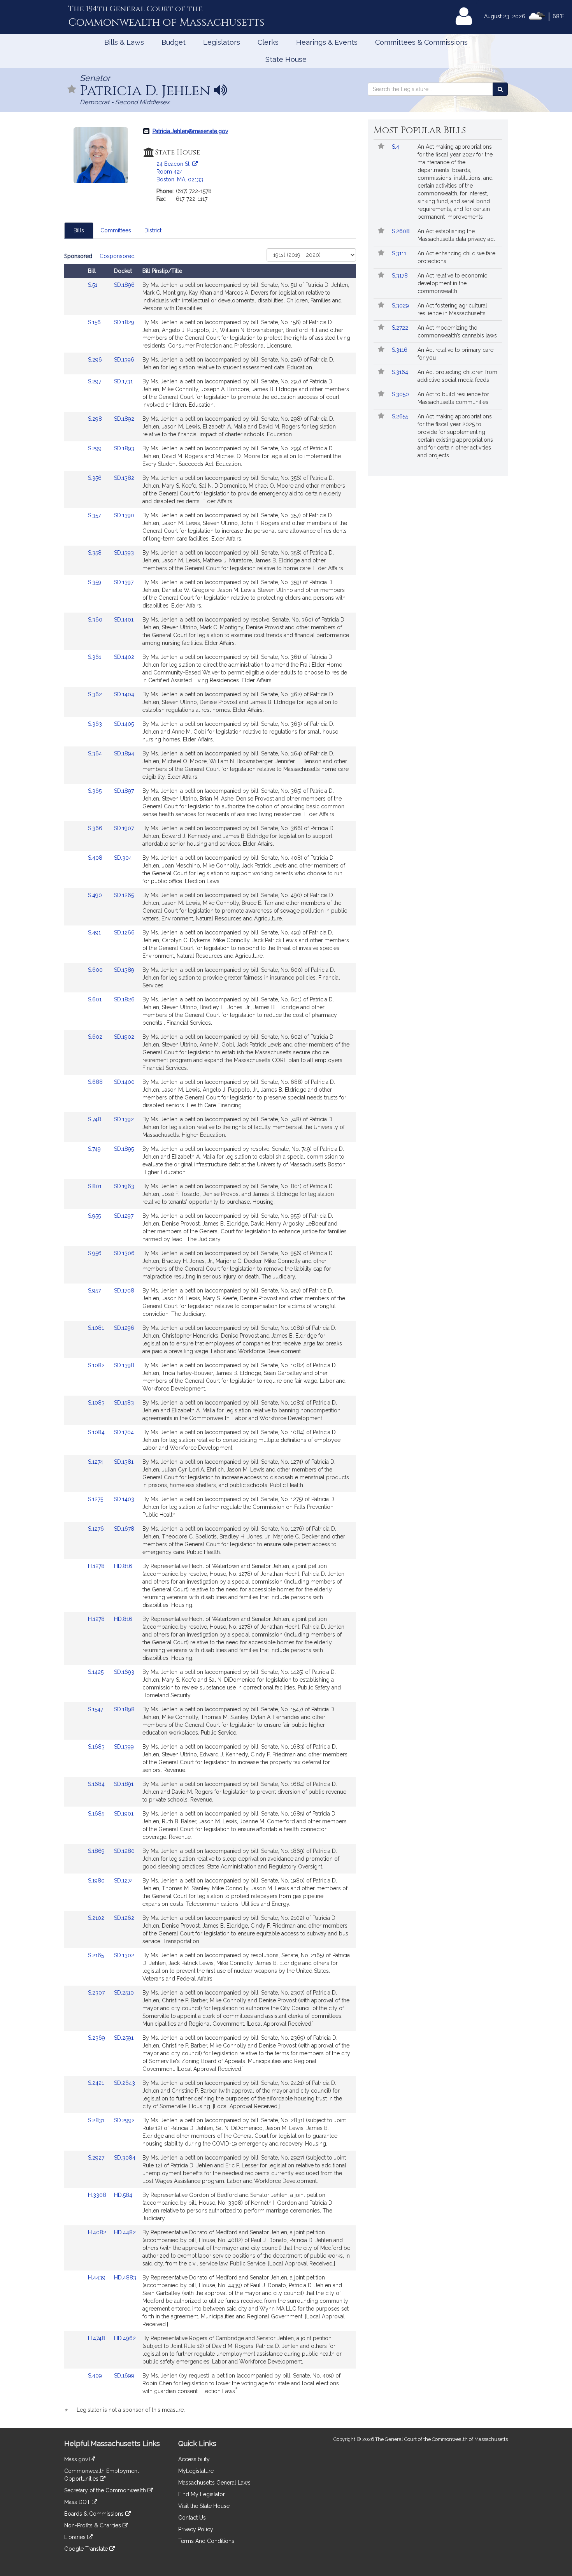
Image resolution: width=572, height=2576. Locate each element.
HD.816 (123, 1566)
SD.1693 (124, 1672)
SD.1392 (124, 1119)
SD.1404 (124, 694)
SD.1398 (124, 1365)
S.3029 (401, 306)
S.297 (95, 381)
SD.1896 (124, 285)
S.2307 (97, 1993)
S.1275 (96, 1499)
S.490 (96, 895)
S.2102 (97, 1918)
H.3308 (98, 2195)
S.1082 (97, 1365)
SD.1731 (123, 381)
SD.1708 (124, 1291)
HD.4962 (125, 2338)
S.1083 (97, 1403)
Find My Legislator (202, 2494)
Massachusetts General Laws (214, 2483)
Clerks (268, 42)
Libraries (76, 2537)
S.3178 (401, 276)
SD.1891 (124, 1784)
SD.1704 (124, 1432)
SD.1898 (124, 1709)
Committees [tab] (116, 230)
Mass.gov (77, 2459)
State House (286, 59)
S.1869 (97, 1851)
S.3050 (401, 394)
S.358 (96, 553)
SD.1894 (124, 753)
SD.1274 (124, 1881)
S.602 (96, 1037)
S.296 (96, 360)
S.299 (96, 448)
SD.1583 (124, 1403)
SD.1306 (124, 1253)
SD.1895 (124, 1149)
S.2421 (97, 2083)
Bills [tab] (79, 230)
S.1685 (97, 1814)
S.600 (96, 970)
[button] (72, 90)
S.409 (96, 2376)
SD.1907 (124, 828)
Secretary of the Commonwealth (106, 2490)
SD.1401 (124, 620)
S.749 (95, 1149)
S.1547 (96, 1709)
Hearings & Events (327, 42)
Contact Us (192, 2518)
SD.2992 (124, 2120)
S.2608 (402, 231)
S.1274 (96, 1462)
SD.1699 (124, 2376)
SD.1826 (124, 999)
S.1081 (97, 1328)
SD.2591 (124, 2038)
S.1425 (97, 1672)
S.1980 (97, 1881)
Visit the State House (204, 2506)
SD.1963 (124, 1186)
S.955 (95, 1216)
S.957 (95, 1291)
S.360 (96, 620)
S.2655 (401, 416)
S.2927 (97, 2158)
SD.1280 (124, 1851)
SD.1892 (124, 419)
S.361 (95, 657)
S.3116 (400, 350)
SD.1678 (124, 1529)
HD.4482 (125, 2232)
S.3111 (400, 253)
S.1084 (97, 1432)
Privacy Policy (196, 2529)
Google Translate (87, 2549)
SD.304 (123, 858)
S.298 (96, 419)
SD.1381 (124, 1462)
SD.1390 (124, 515)
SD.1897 (124, 791)
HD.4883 (125, 2277)
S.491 (95, 932)
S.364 (96, 753)
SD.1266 (124, 932)
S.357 (95, 515)
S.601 (96, 999)
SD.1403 (124, 1499)
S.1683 (97, 1747)
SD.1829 (124, 322)
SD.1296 (124, 1328)
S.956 (96, 1253)
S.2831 (97, 2120)
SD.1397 (124, 582)
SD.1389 (124, 970)
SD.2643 (125, 2083)
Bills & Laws (124, 42)
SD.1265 (124, 895)
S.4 (396, 147)
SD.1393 (124, 553)
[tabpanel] (210, 1334)
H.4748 (97, 2338)
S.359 (95, 582)
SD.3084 (125, 2158)
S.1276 (97, 1529)
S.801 (96, 1186)
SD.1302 (124, 1955)
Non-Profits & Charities (93, 2525)
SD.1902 (124, 1037)
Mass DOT (78, 2502)
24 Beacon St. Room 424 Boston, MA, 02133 (180, 172)
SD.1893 (124, 448)
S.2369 (97, 2038)
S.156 (95, 322)
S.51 (93, 285)
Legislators (222, 42)
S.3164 (401, 372)
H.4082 (98, 2232)
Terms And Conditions (206, 2541)
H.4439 (97, 2277)
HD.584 (123, 2195)
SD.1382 (124, 478)
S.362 (96, 694)
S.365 (96, 791)
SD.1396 (124, 360)
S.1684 (97, 1784)
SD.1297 (124, 1216)
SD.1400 (124, 1082)
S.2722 (401, 328)
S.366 (96, 828)
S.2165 (97, 1955)
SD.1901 (124, 1814)
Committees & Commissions (421, 42)
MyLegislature (196, 2471)
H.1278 (97, 1566)
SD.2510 (124, 1993)
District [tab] (153, 230)
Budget (174, 42)
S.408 (96, 858)
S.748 (95, 1119)
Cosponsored (117, 256)
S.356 (96, 478)
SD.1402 (124, 657)
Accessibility (194, 2459)
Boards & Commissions (95, 2514)
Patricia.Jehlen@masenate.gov (190, 131)
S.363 (96, 724)
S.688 (96, 1082)
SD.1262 (124, 1918)
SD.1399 (124, 1747)
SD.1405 (124, 724)
